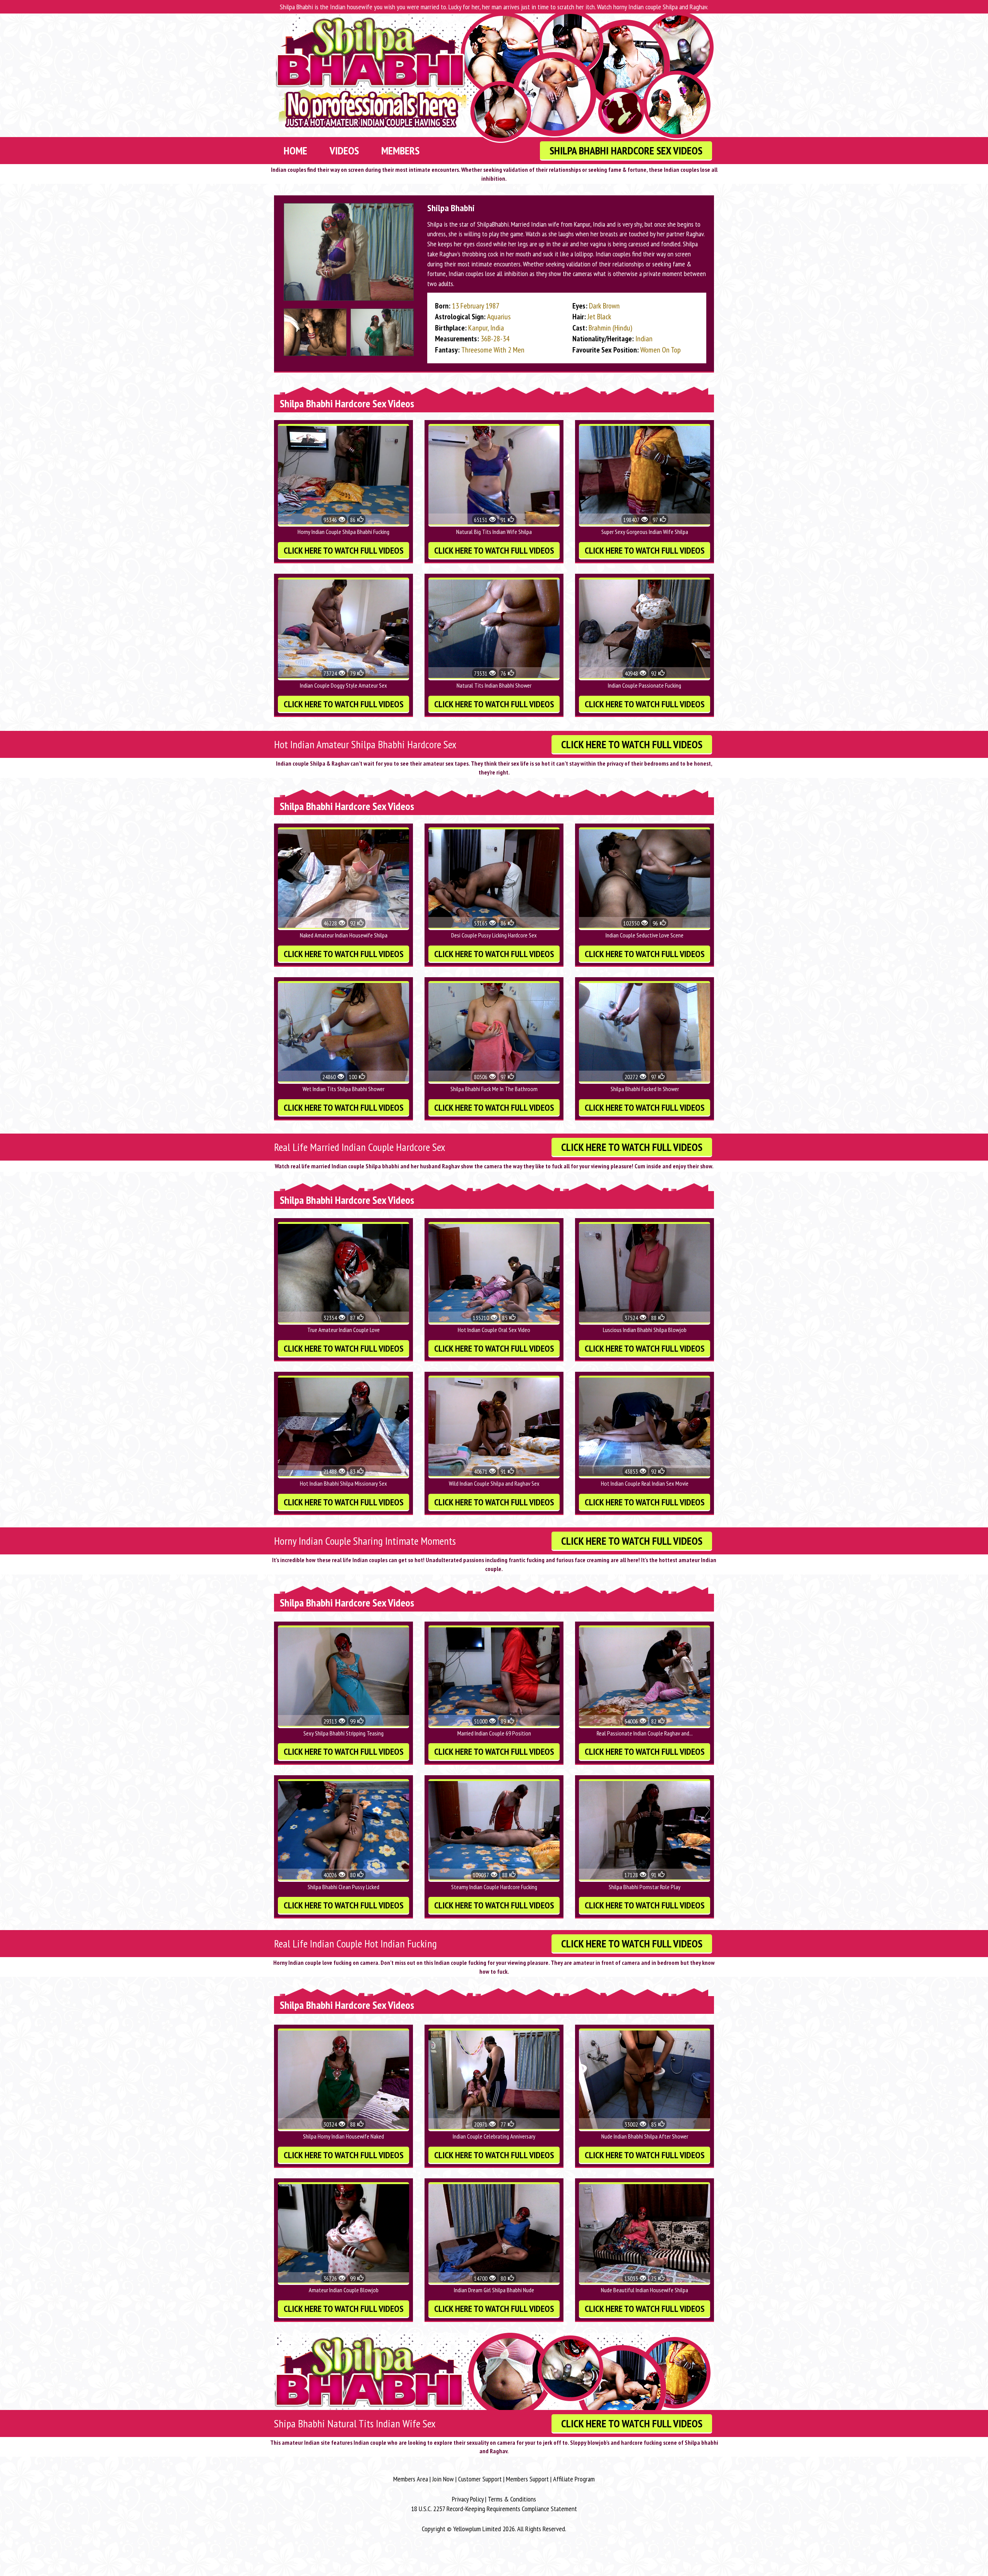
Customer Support (480, 2479)
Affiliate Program (574, 2479)
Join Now (443, 2479)
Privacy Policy (468, 2499)
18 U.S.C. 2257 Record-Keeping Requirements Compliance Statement (494, 2509)
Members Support (527, 2479)
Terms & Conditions (512, 2499)
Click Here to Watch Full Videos (344, 550)
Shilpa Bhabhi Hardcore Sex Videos (626, 150)
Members (400, 150)
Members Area (411, 2479)
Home (295, 150)
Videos (344, 150)
